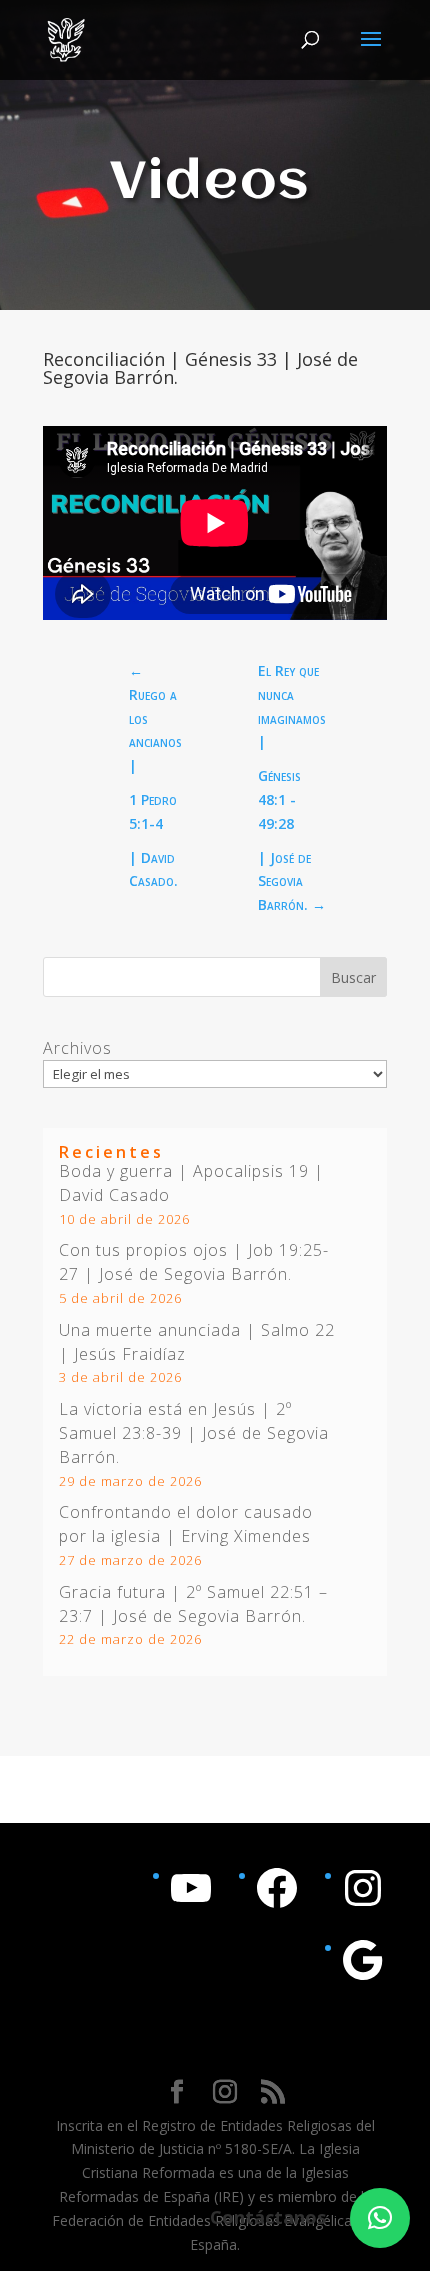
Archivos (77, 1048)
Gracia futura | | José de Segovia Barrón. (193, 1604)
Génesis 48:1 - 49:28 (279, 799)
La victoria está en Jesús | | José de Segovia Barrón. (194, 1433)
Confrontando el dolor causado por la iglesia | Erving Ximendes (186, 1524)
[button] (380, 2218)
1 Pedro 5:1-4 (153, 811)
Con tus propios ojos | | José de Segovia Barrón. (194, 1262)
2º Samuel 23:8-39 (175, 1421)
